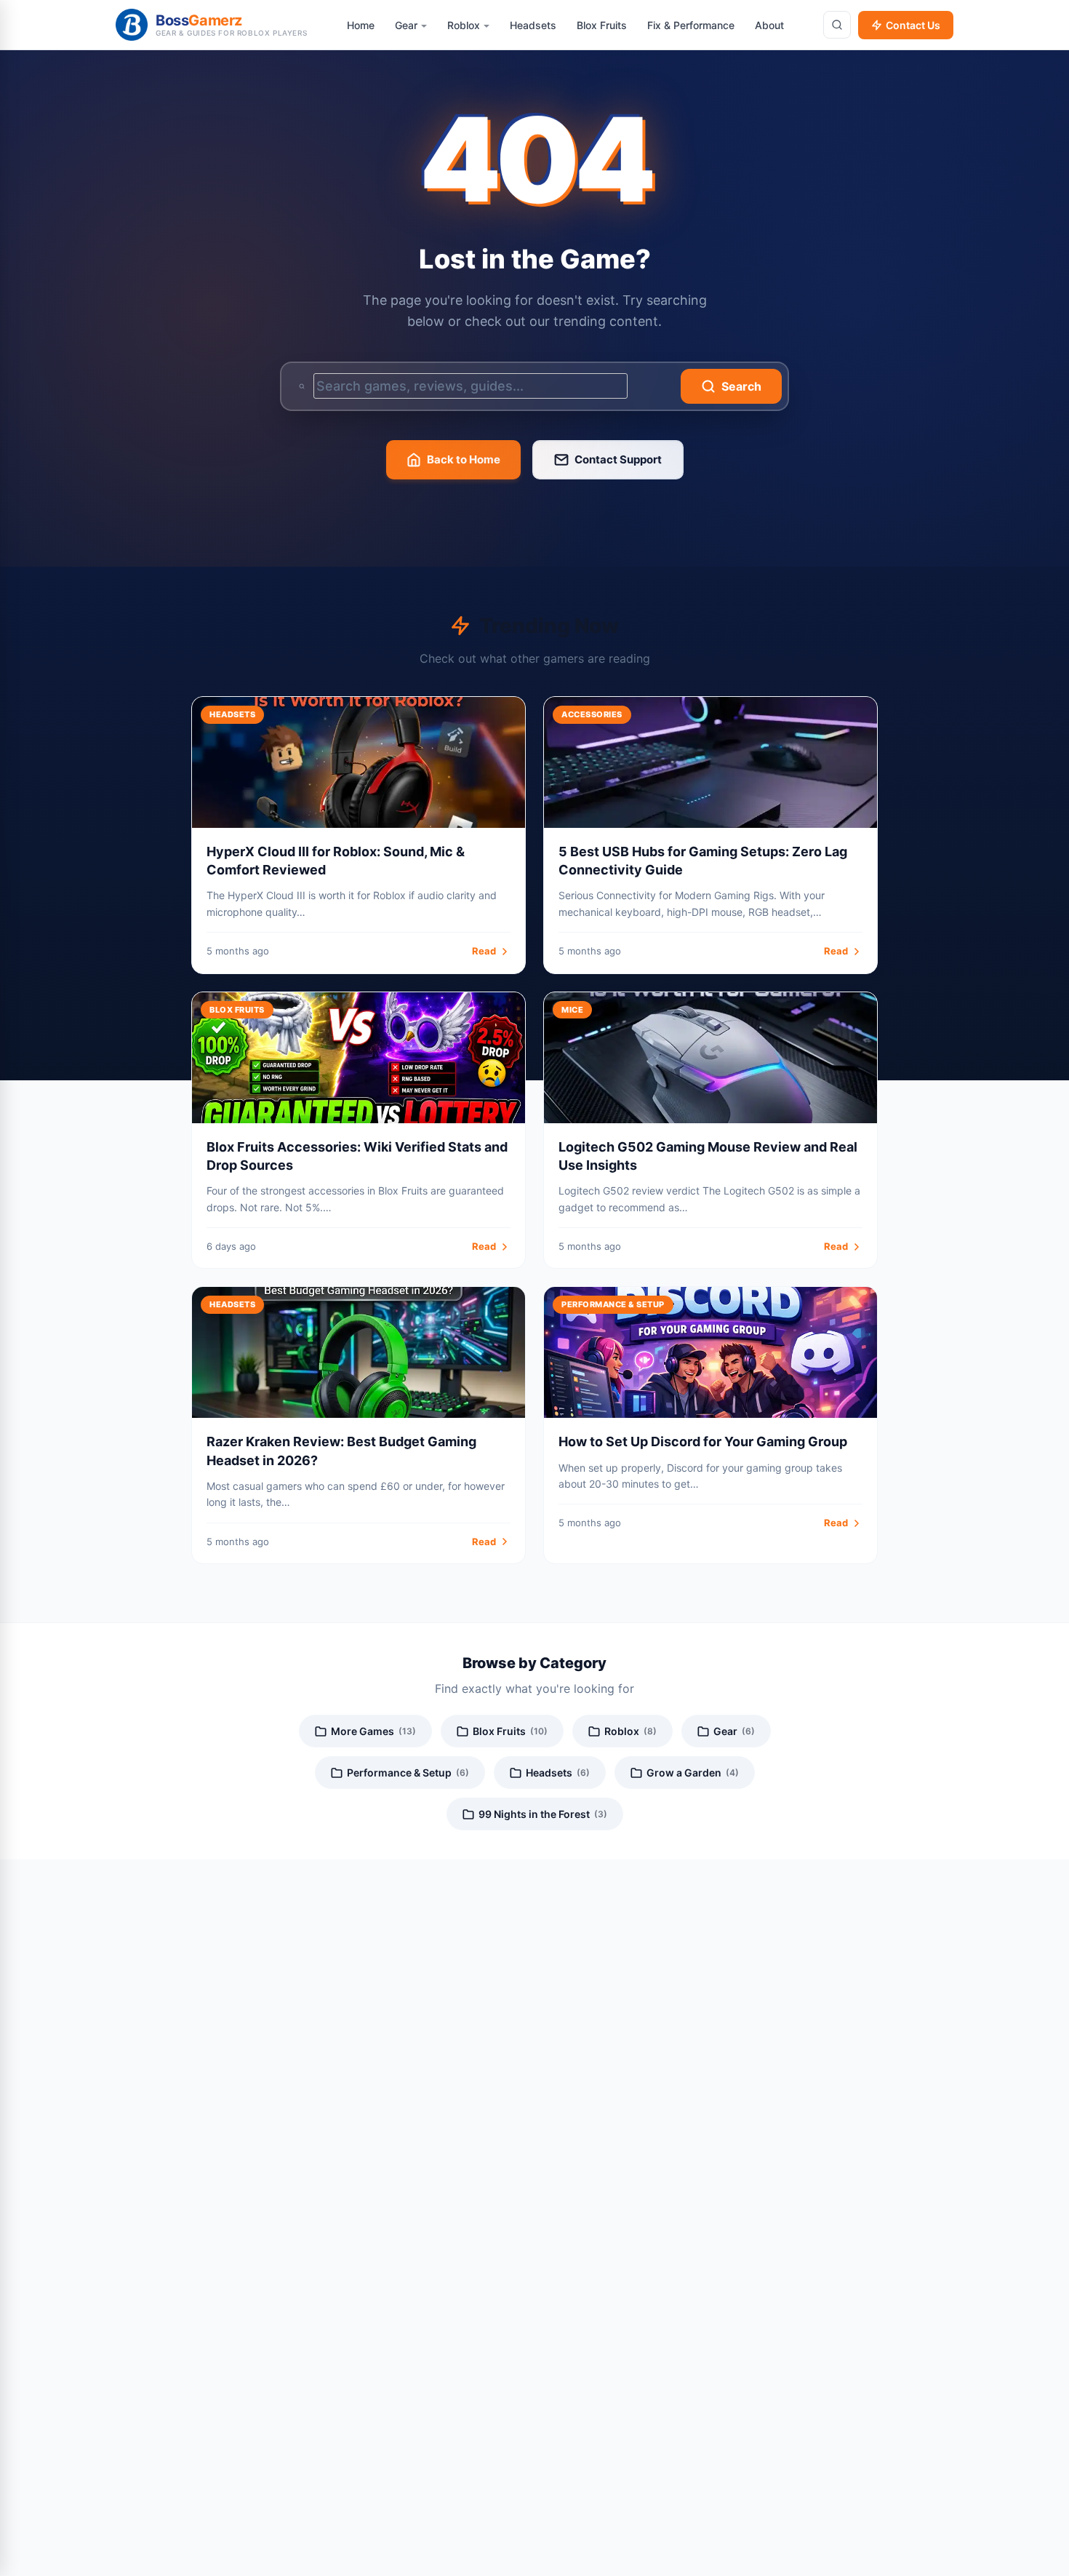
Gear (734, 1731)
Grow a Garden (693, 1773)
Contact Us (913, 25)
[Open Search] (837, 25)
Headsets (558, 1773)
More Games (373, 1731)
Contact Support (618, 459)
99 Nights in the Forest (543, 1814)
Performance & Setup (408, 1773)
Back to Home (464, 459)
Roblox (630, 1731)
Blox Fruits (510, 1731)
